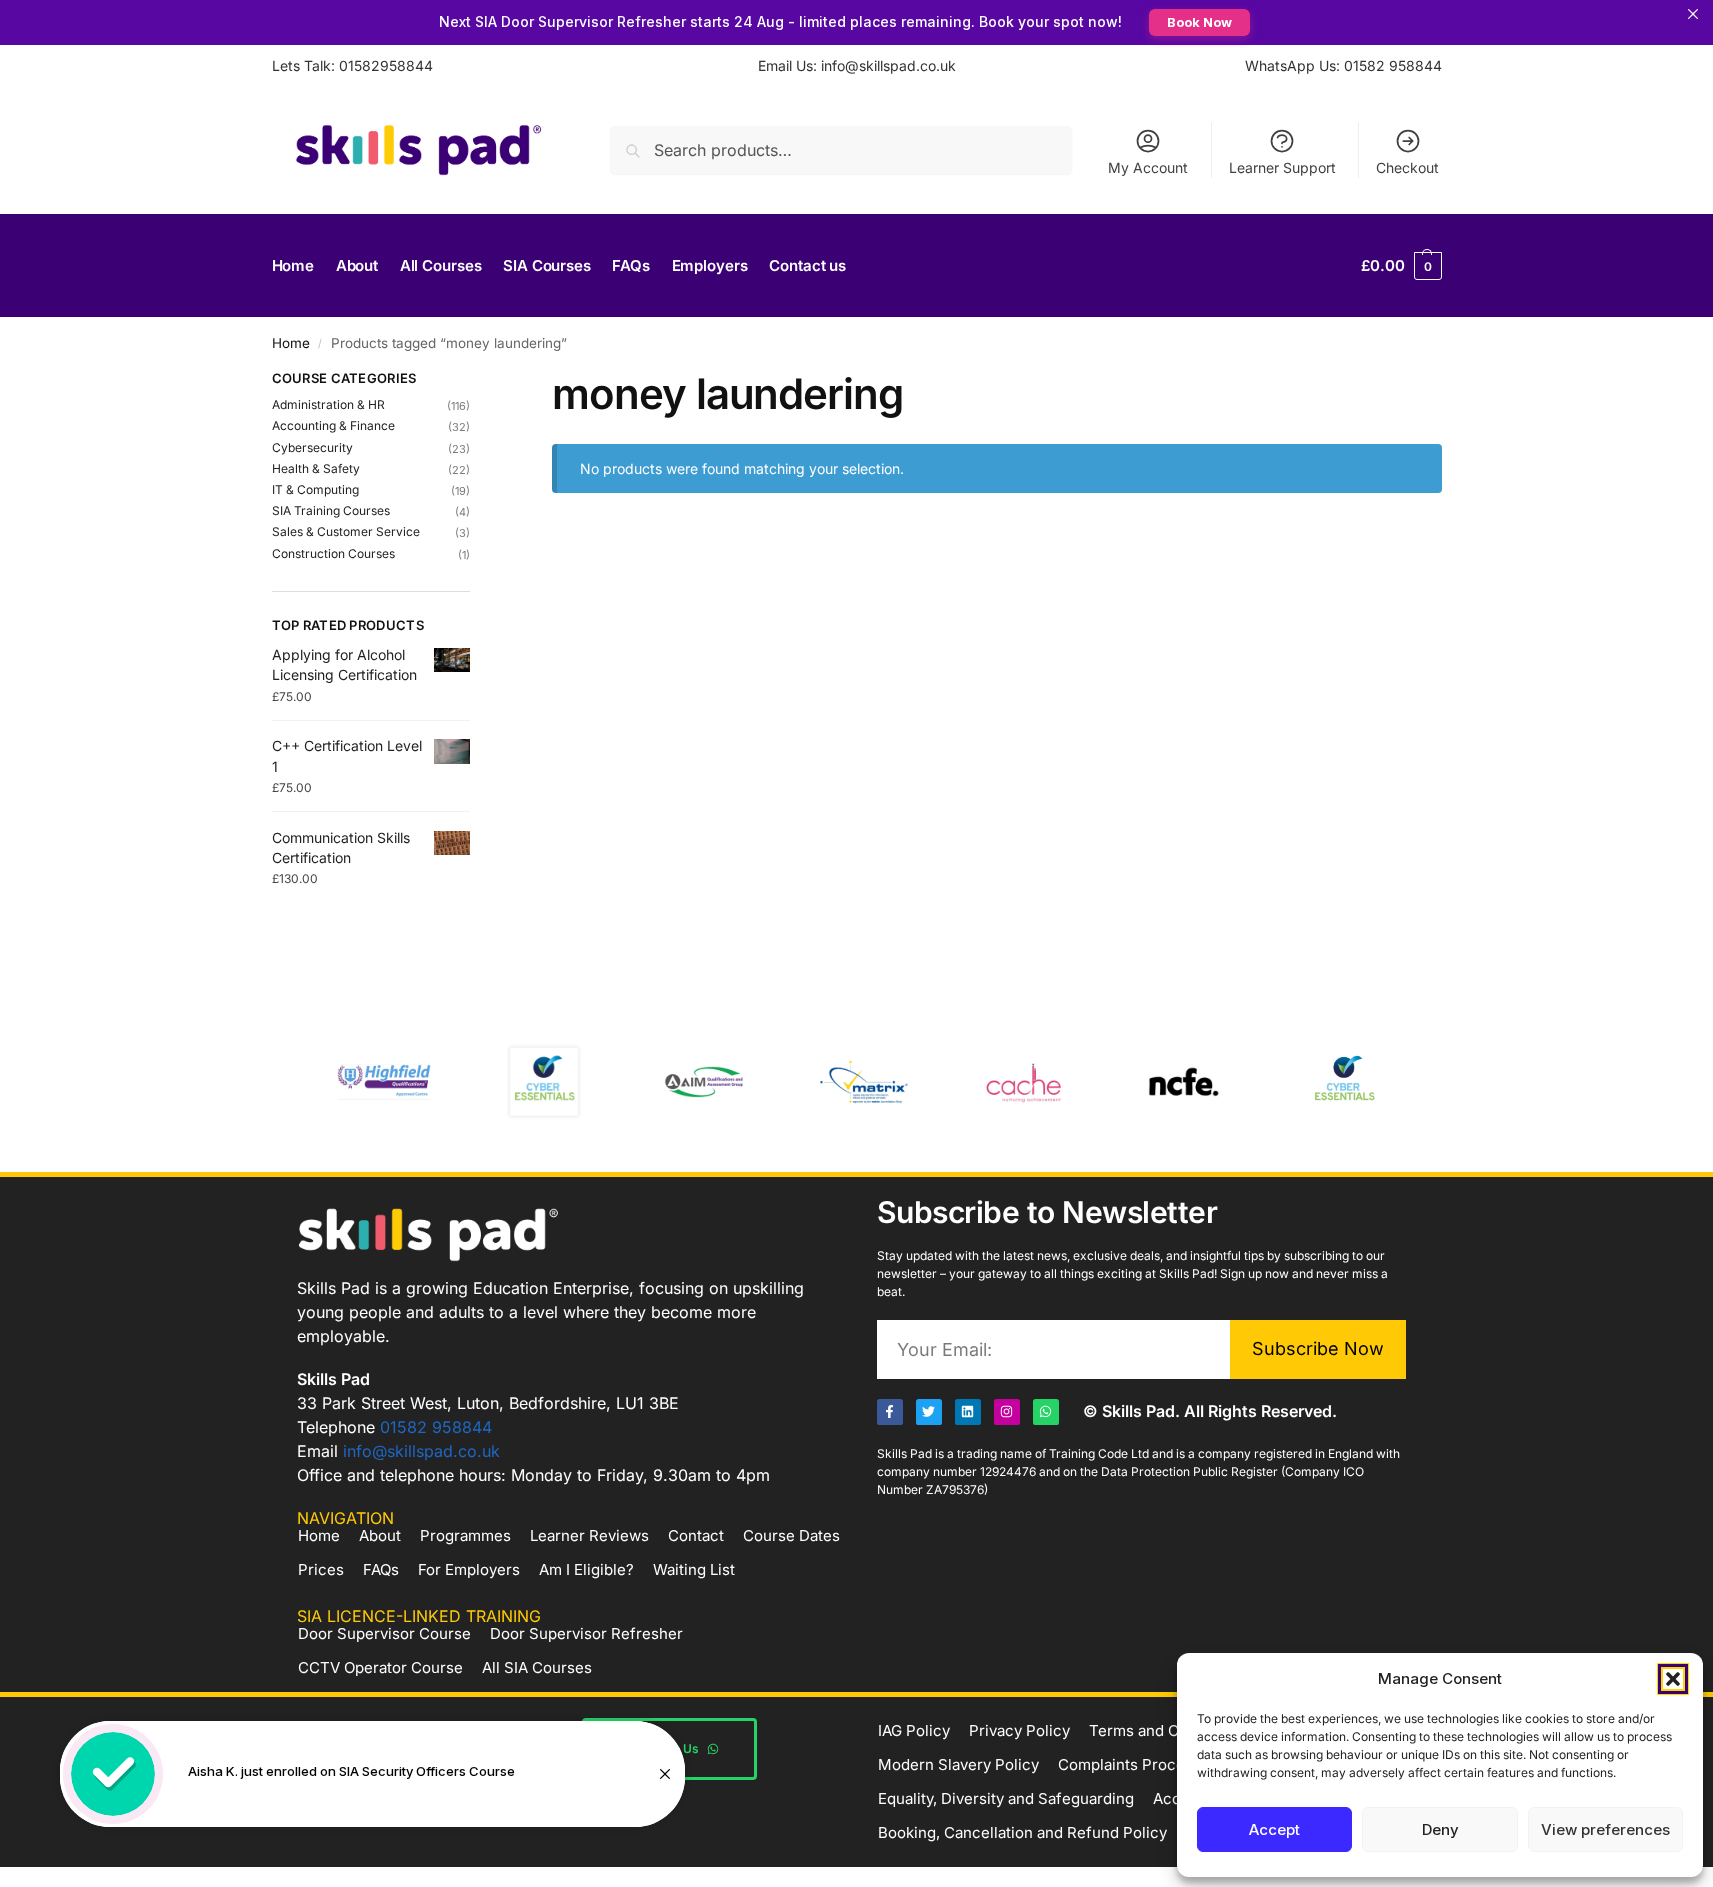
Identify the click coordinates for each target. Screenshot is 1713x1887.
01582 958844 (436, 1427)
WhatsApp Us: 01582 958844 (1343, 65)
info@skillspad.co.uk (421, 1451)
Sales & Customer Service (346, 531)
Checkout (1407, 167)
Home (291, 343)
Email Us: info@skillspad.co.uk (857, 65)
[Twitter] (929, 1412)
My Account (1148, 167)
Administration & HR (328, 404)
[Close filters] (476, 381)
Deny (1440, 1829)
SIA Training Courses (331, 510)
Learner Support (1282, 167)
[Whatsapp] (1046, 1412)
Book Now (1199, 22)
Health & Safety (316, 468)
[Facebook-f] (890, 1412)
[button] (1673, 1679)
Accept (1274, 1829)
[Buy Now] (372, 1774)
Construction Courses (333, 553)
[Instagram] (1007, 1412)
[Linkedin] (968, 1412)
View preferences (1605, 1829)
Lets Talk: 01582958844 (352, 65)
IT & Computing (315, 489)
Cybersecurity (312, 447)
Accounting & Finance (333, 425)
